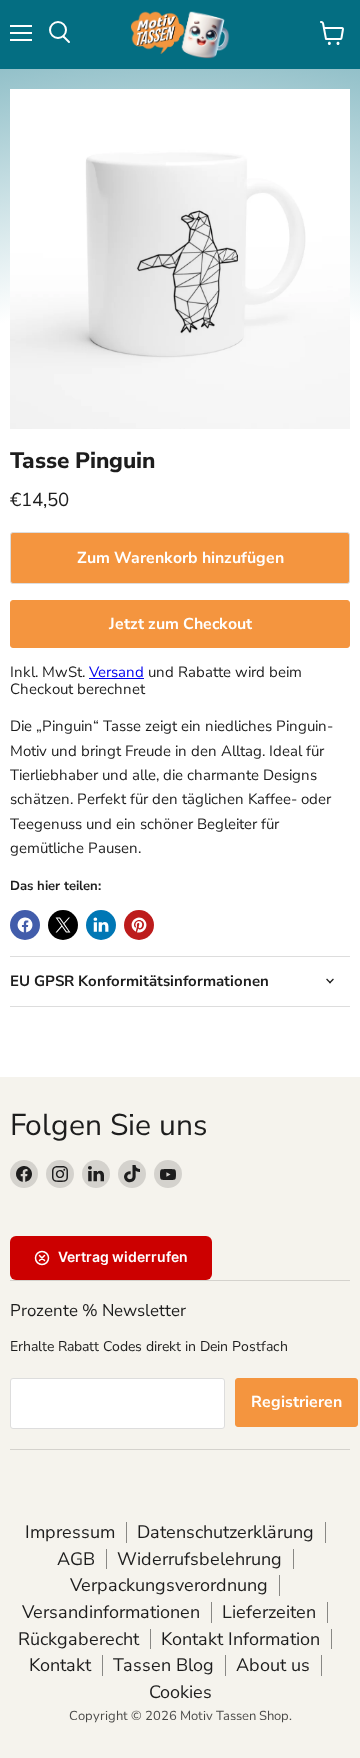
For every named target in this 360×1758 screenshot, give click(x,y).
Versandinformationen (111, 1612)
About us (273, 1665)
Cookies (180, 1692)
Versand (116, 672)
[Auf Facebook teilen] (25, 925)
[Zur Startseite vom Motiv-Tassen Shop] (180, 34)
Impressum (70, 1532)
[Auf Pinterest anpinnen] (139, 925)
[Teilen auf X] (63, 925)
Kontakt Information (240, 1639)
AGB (76, 1559)
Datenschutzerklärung (225, 1532)
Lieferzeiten (269, 1612)
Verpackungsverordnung (169, 1585)
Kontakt (60, 1665)
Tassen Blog (163, 1665)
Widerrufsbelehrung (199, 1559)
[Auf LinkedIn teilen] (101, 925)
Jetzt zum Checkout (180, 624)
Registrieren (296, 1402)
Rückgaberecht (78, 1639)
